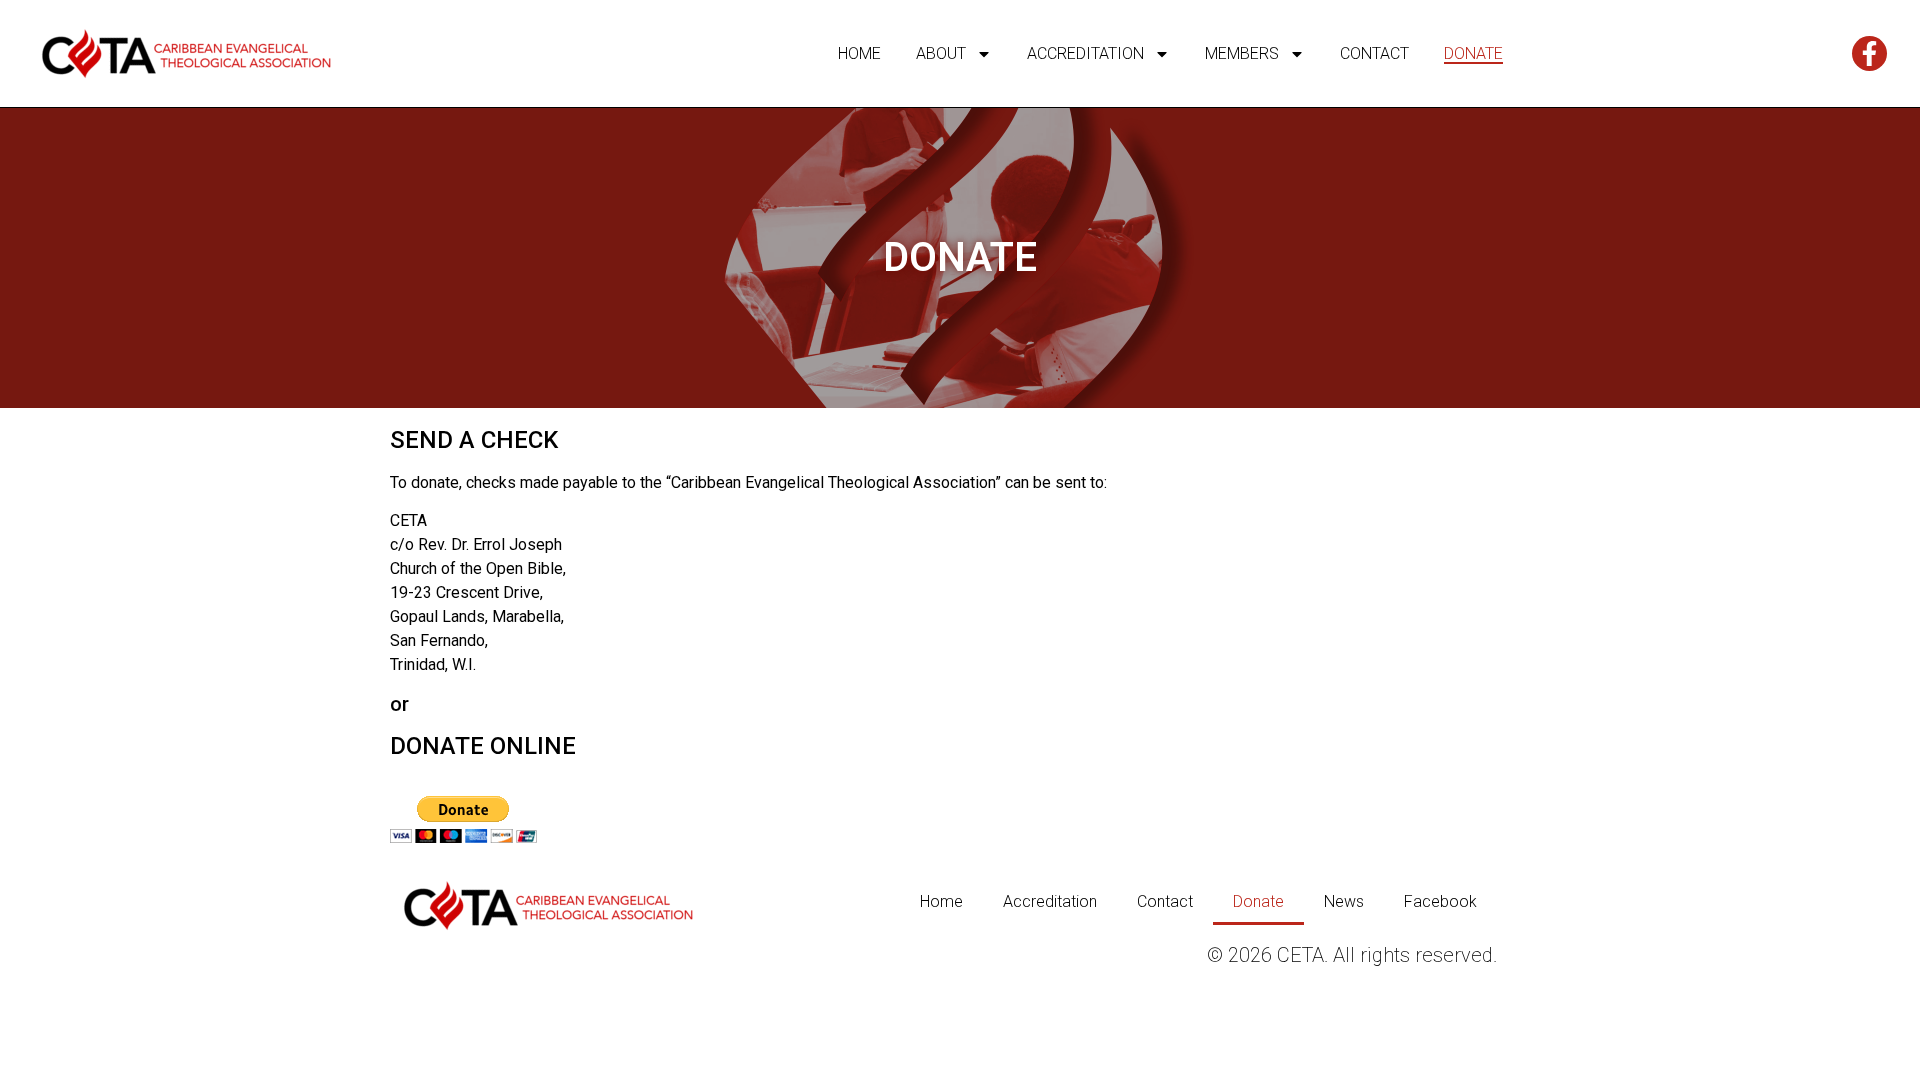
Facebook (1440, 901)
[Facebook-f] (1869, 53)
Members (1242, 53)
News (1344, 901)
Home (859, 53)
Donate (1473, 53)
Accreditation (1085, 53)
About (941, 53)
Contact (1374, 53)
